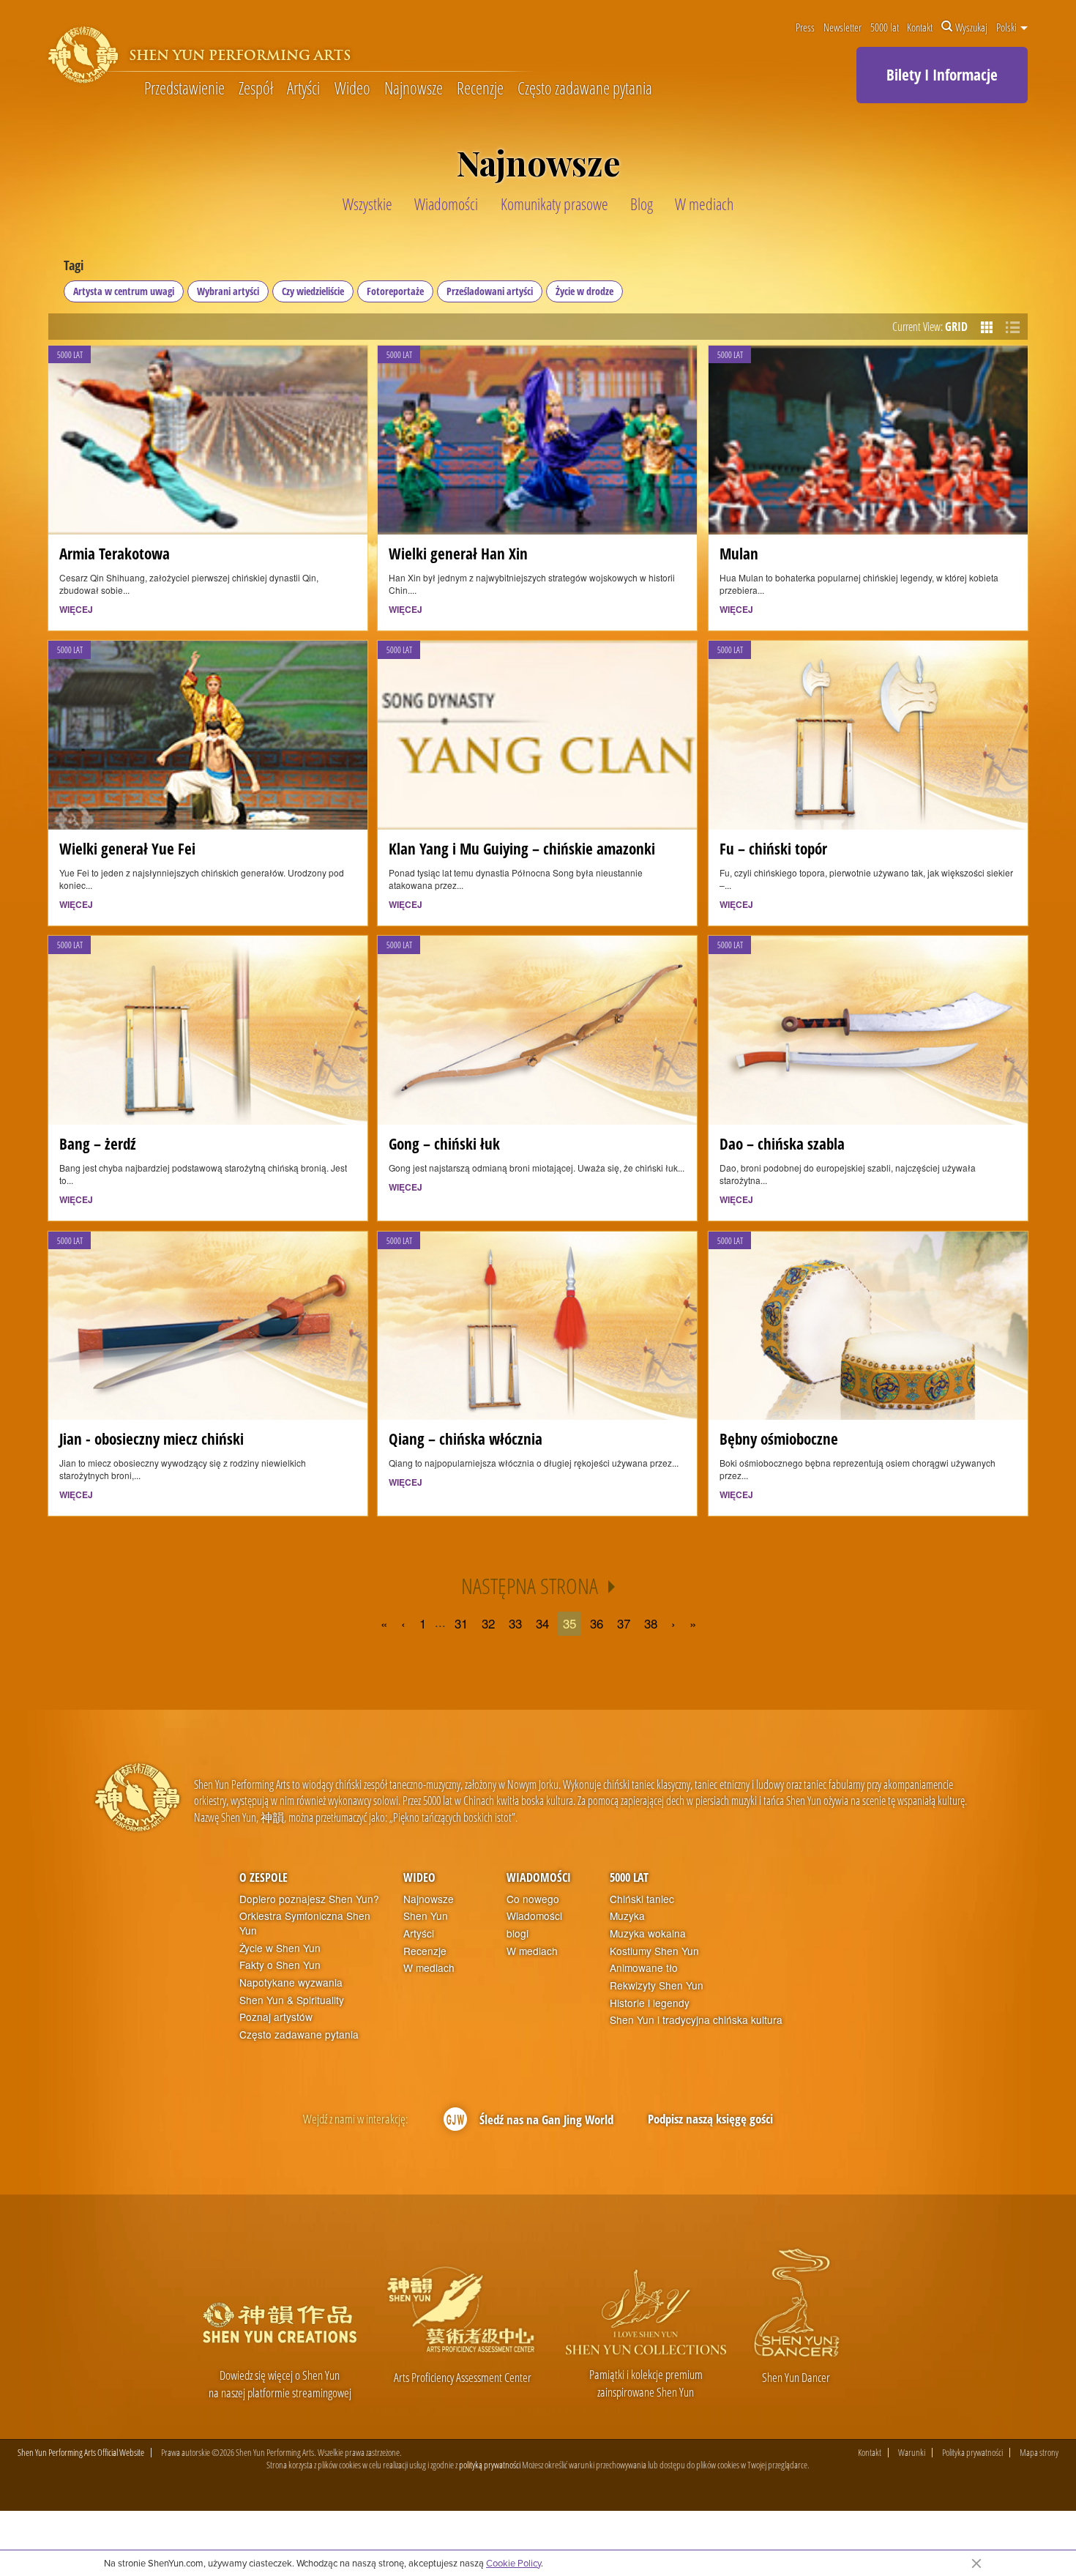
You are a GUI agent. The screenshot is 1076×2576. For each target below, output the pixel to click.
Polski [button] (1008, 27)
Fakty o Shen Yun (280, 1965)
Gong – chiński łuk (444, 1143)
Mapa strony (1039, 2453)
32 (488, 1623)
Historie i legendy (650, 2003)
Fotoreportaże (395, 291)
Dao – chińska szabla (782, 1143)
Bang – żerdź (98, 1143)
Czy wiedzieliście (313, 291)
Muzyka (627, 1916)
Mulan (739, 553)
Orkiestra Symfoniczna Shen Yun (305, 1923)
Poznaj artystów (276, 2017)
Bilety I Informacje (942, 75)
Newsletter (843, 27)
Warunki (912, 2453)
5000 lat (885, 27)
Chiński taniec (642, 1899)
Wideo (352, 89)
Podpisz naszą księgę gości (710, 2119)
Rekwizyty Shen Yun (657, 1985)
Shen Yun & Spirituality (292, 2000)
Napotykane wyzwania (291, 1983)
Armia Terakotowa (115, 553)
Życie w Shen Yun (280, 1948)
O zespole (264, 1877)
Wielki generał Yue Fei (127, 848)
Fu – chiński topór (773, 848)
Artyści (303, 89)
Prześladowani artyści (490, 291)
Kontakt (920, 27)
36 (597, 1623)
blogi (518, 1933)
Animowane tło (644, 1968)
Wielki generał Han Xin (458, 553)
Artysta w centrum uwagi (124, 291)
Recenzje (480, 89)
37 (624, 1623)
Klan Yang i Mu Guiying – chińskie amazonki (522, 848)
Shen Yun (426, 1916)
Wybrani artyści (228, 291)
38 (651, 1623)
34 (542, 1623)
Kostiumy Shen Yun (654, 1951)
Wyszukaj (971, 27)
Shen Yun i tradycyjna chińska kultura (696, 2020)
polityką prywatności (490, 2465)
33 (515, 1623)
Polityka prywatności (972, 2453)
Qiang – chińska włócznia (466, 1438)
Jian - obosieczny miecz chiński (152, 1438)
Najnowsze (414, 89)
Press (805, 27)
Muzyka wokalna (648, 1933)
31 (461, 1623)
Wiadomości (539, 1877)
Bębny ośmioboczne (779, 1438)
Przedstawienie (184, 89)
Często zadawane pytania (585, 89)
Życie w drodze (584, 291)
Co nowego (533, 1899)
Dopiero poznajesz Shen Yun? (309, 1899)
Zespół (256, 89)
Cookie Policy (513, 2563)
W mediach (429, 1968)
